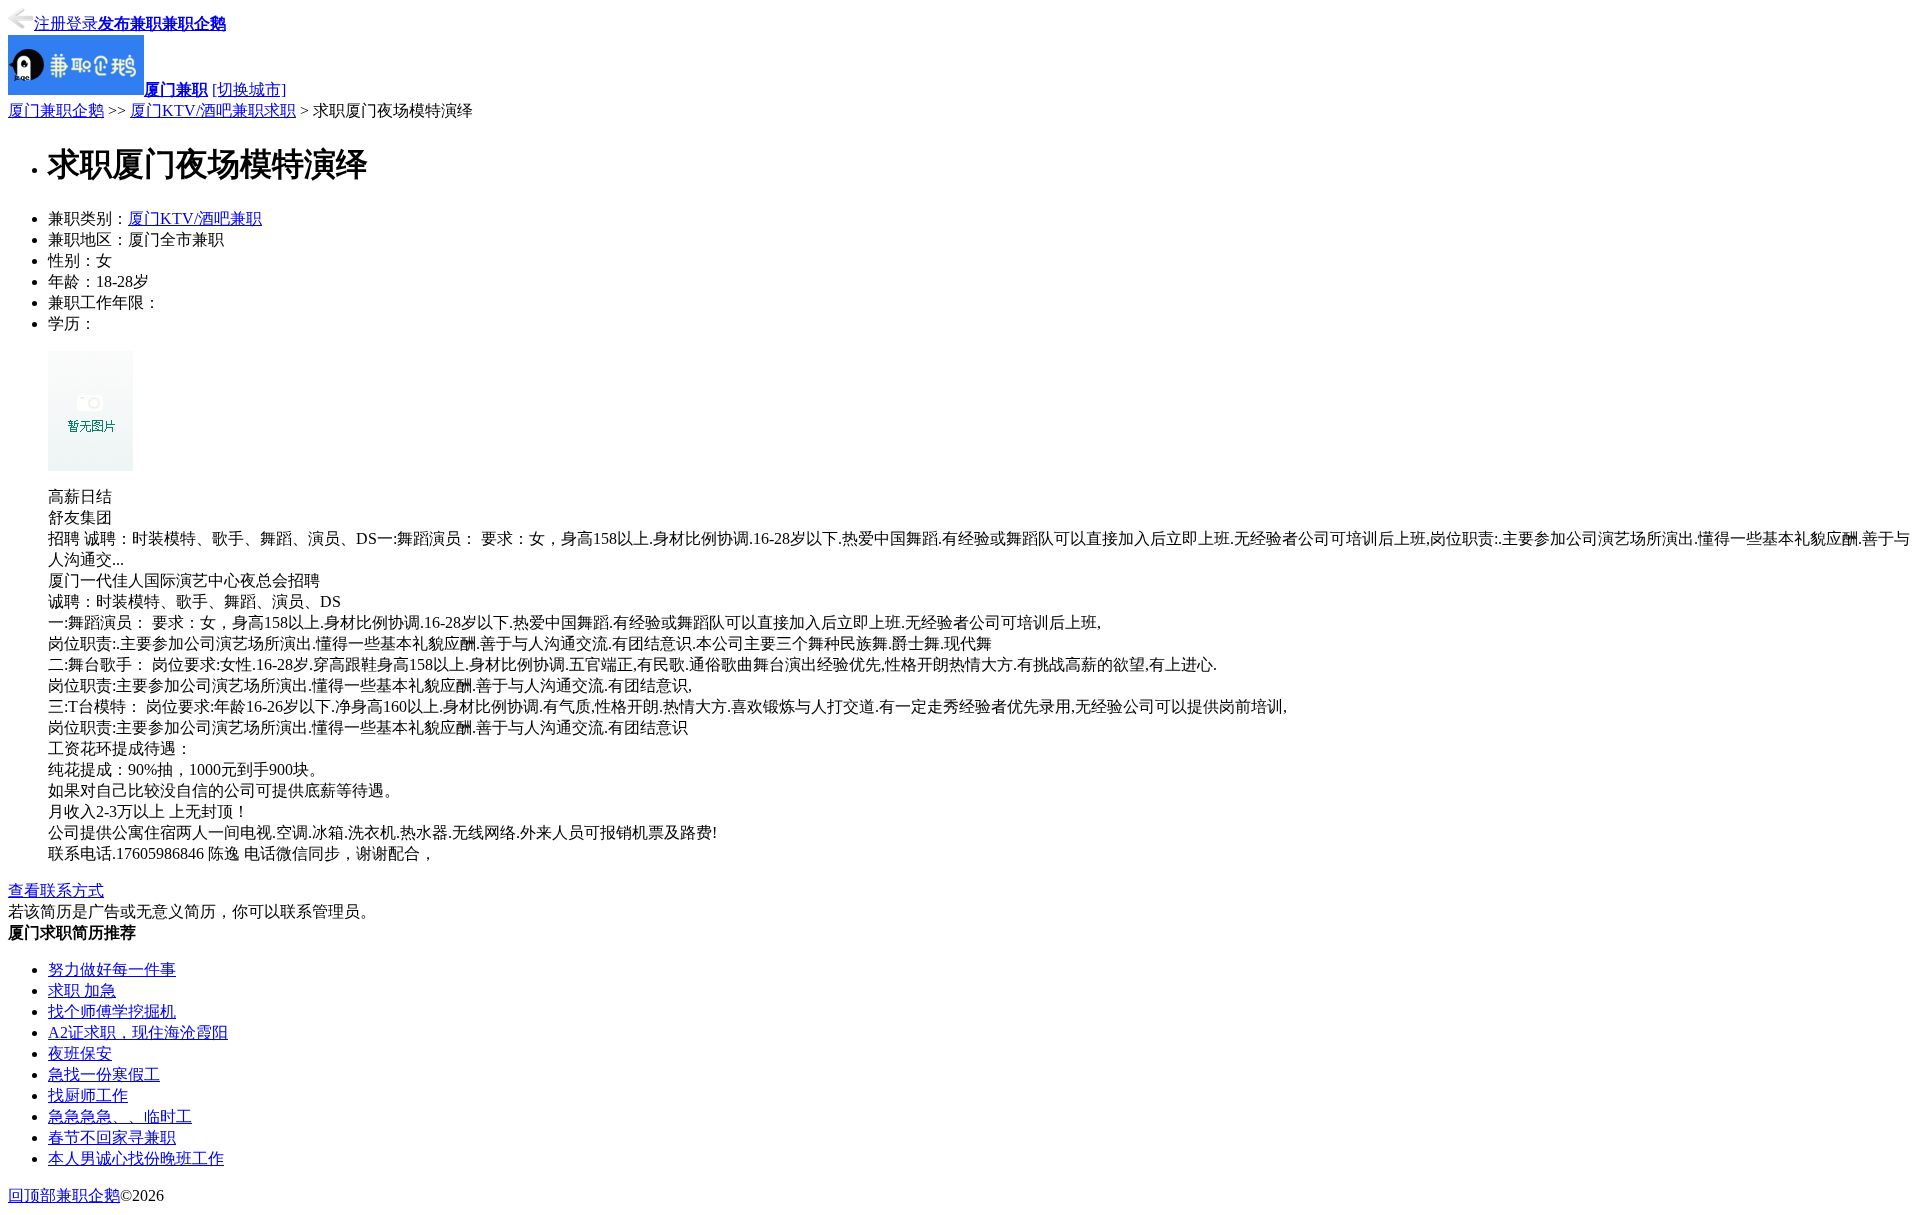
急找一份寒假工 (104, 1074)
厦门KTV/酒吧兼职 (195, 218)
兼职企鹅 (194, 23)
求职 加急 (82, 990)
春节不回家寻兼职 (112, 1137)
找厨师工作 (88, 1095)
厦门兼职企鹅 (56, 110)
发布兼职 (130, 23)
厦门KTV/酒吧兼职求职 (213, 110)
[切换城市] (249, 89)
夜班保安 (80, 1053)
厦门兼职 (176, 89)
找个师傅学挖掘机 (112, 1011)
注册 (50, 23)
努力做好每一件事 (112, 969)
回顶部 (32, 1195)
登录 (82, 23)
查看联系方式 (56, 890)
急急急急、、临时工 (120, 1116)
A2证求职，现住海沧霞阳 (138, 1032)
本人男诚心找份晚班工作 (136, 1158)
